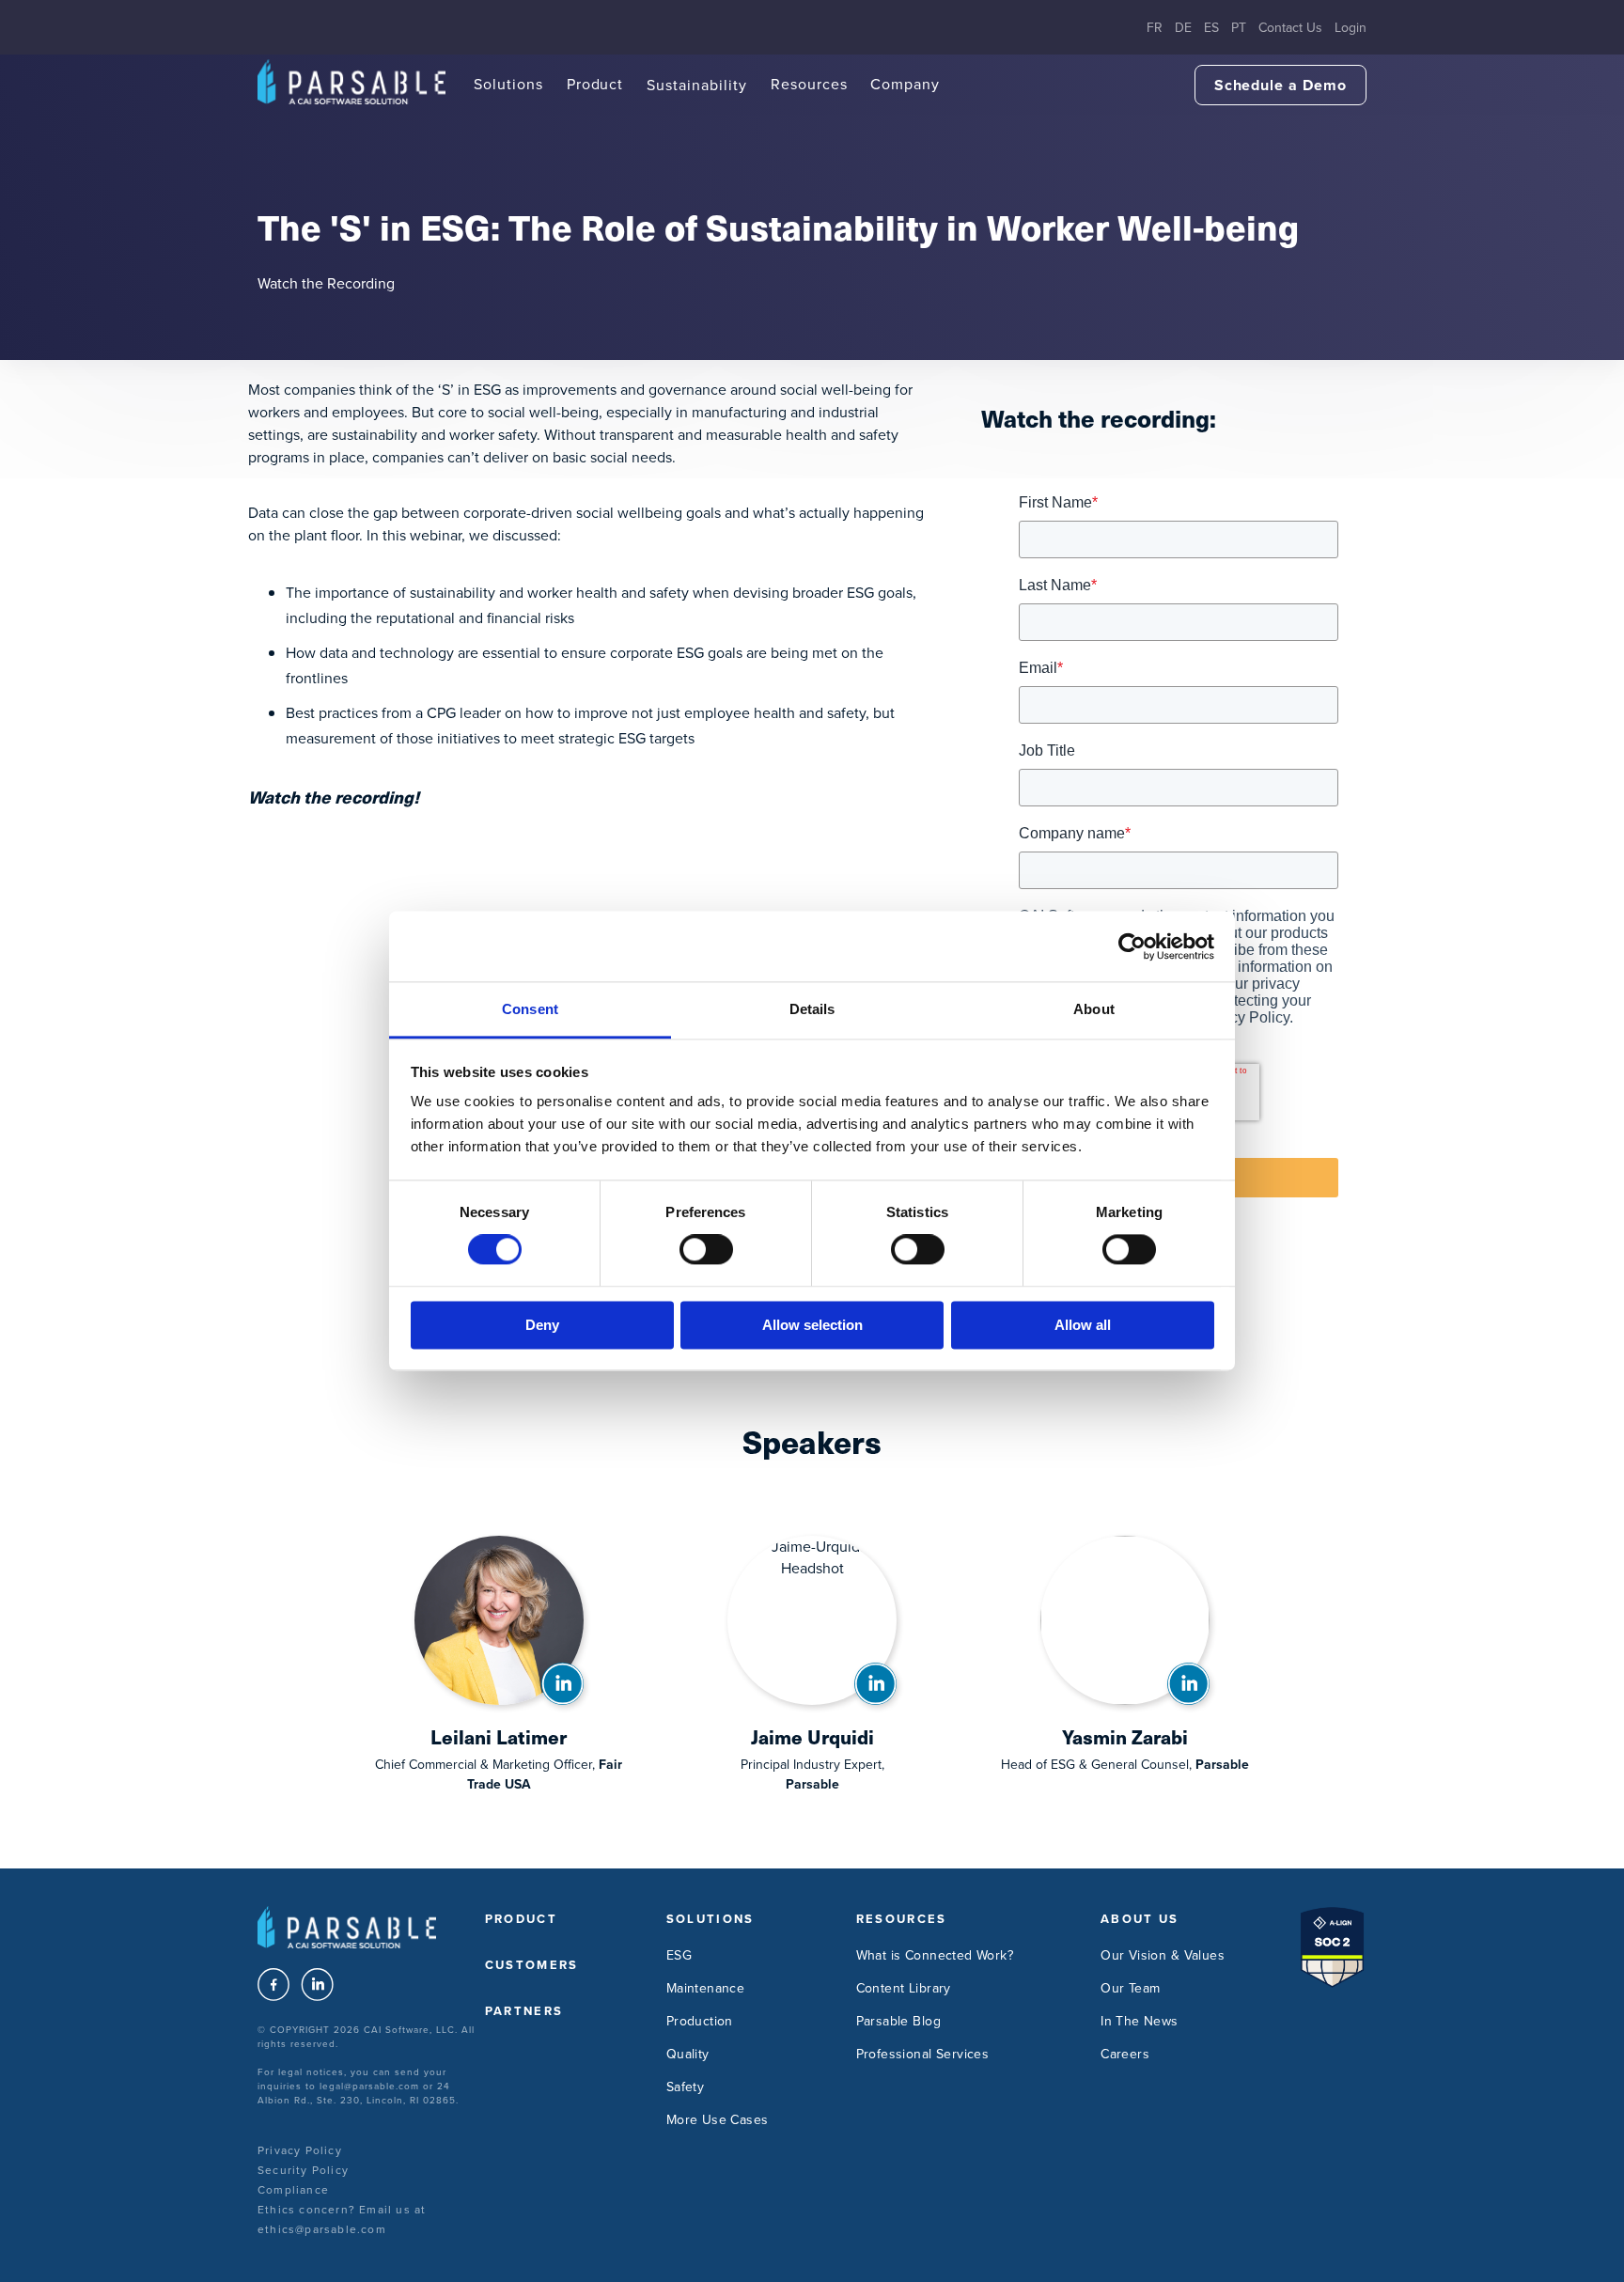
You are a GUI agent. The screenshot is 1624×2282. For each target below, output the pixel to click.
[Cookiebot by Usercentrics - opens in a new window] (1132, 946)
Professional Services (923, 2054)
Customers (532, 1965)
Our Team (1130, 1988)
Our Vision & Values (1163, 1955)
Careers (1125, 2054)
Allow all (1083, 1325)
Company (905, 84)
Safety (686, 2087)
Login (1351, 28)
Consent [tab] (530, 1009)
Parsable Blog (898, 2021)
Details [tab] (812, 1009)
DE (1183, 28)
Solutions (508, 84)
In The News (1140, 2021)
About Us (1140, 1919)
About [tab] (1094, 1009)
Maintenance (706, 1988)
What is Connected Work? (935, 1955)
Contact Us (1290, 28)
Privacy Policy (300, 2150)
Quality (688, 2054)
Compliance (293, 2190)
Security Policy (303, 2170)
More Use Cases (718, 2120)
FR (1155, 28)
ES (1211, 28)
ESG (679, 1955)
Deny (542, 1325)
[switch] (706, 1250)
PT (1239, 28)
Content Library (904, 1988)
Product (595, 84)
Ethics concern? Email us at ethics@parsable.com (342, 2219)
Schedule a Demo (1280, 85)
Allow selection (812, 1325)
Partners (524, 2011)
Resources (809, 84)
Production (700, 2021)
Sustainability (696, 85)
